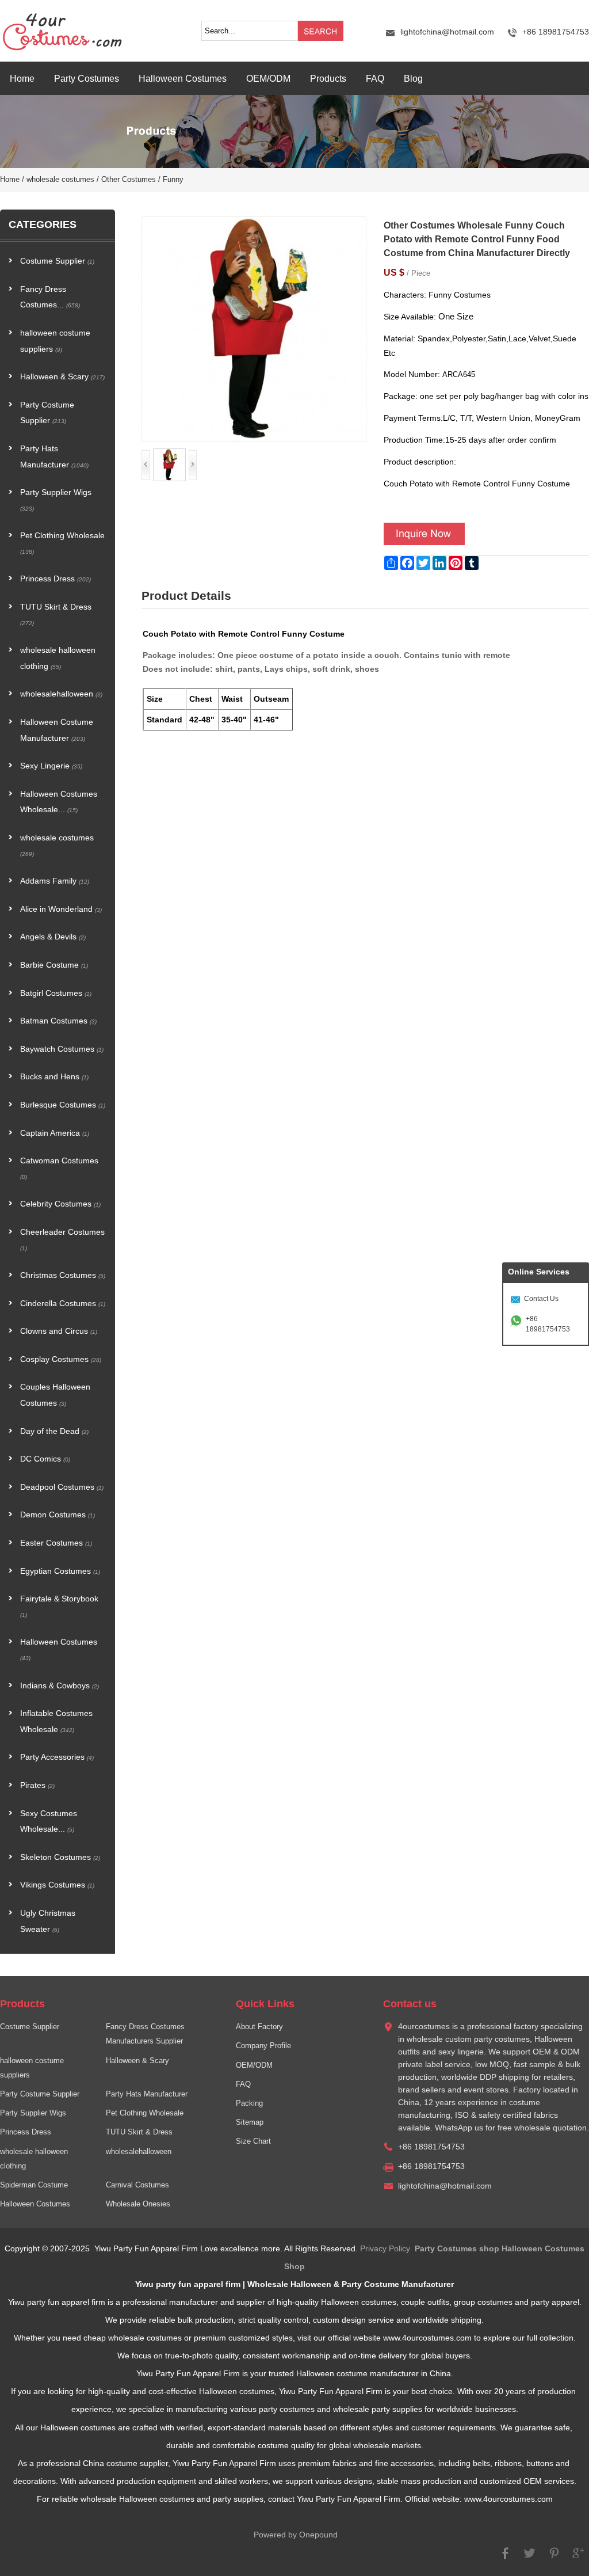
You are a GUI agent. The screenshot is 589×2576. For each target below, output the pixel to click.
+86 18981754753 (548, 1324)
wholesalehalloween (61, 694)
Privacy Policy (385, 2249)
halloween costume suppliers (55, 341)
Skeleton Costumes (60, 1857)
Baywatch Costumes (62, 1049)
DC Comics (45, 1459)
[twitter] (530, 2558)
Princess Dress (56, 579)
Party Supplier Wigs (56, 500)
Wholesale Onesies (138, 2204)
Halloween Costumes (183, 78)
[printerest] (554, 2558)
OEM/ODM (268, 78)
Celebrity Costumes (60, 1204)
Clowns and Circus (59, 1331)
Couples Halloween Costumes (55, 1395)
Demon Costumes (58, 1515)
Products (328, 78)
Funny (173, 180)
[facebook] (506, 2558)
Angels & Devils (53, 937)
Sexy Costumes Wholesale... (49, 1822)
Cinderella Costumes (63, 1304)
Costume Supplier (57, 261)
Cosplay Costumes (61, 1359)
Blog (413, 78)
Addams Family (55, 881)
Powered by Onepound (296, 2535)
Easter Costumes (56, 1543)
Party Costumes (87, 78)
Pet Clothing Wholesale (62, 543)
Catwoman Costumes (59, 1168)
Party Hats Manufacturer (54, 457)
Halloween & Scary (62, 377)
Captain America (55, 1133)
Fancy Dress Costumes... (50, 297)
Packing (249, 2103)
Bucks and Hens (54, 1077)
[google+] (578, 2558)
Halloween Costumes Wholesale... (59, 802)
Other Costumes (129, 180)
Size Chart (253, 2141)
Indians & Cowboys (60, 1686)
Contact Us (541, 1299)
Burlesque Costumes (63, 1105)
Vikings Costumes (57, 1885)
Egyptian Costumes (60, 1571)
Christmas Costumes (63, 1275)
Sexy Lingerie (51, 766)
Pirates (37, 1785)
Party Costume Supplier (47, 413)
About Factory (259, 2027)
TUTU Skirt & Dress (56, 614)
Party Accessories (57, 1757)
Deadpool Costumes (62, 1487)
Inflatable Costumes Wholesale (56, 1721)
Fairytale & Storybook (59, 1606)
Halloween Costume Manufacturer (57, 730)
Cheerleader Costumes (62, 1240)
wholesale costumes (60, 180)
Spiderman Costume (34, 2185)
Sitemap (250, 2122)
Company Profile (263, 2046)
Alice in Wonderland (61, 909)
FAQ (375, 78)
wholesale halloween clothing (58, 658)
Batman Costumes (58, 1021)
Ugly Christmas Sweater (48, 1921)
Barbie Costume (54, 965)
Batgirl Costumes (56, 993)
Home (22, 78)
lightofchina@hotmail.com (447, 32)
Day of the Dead (54, 1431)
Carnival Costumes (137, 2185)
